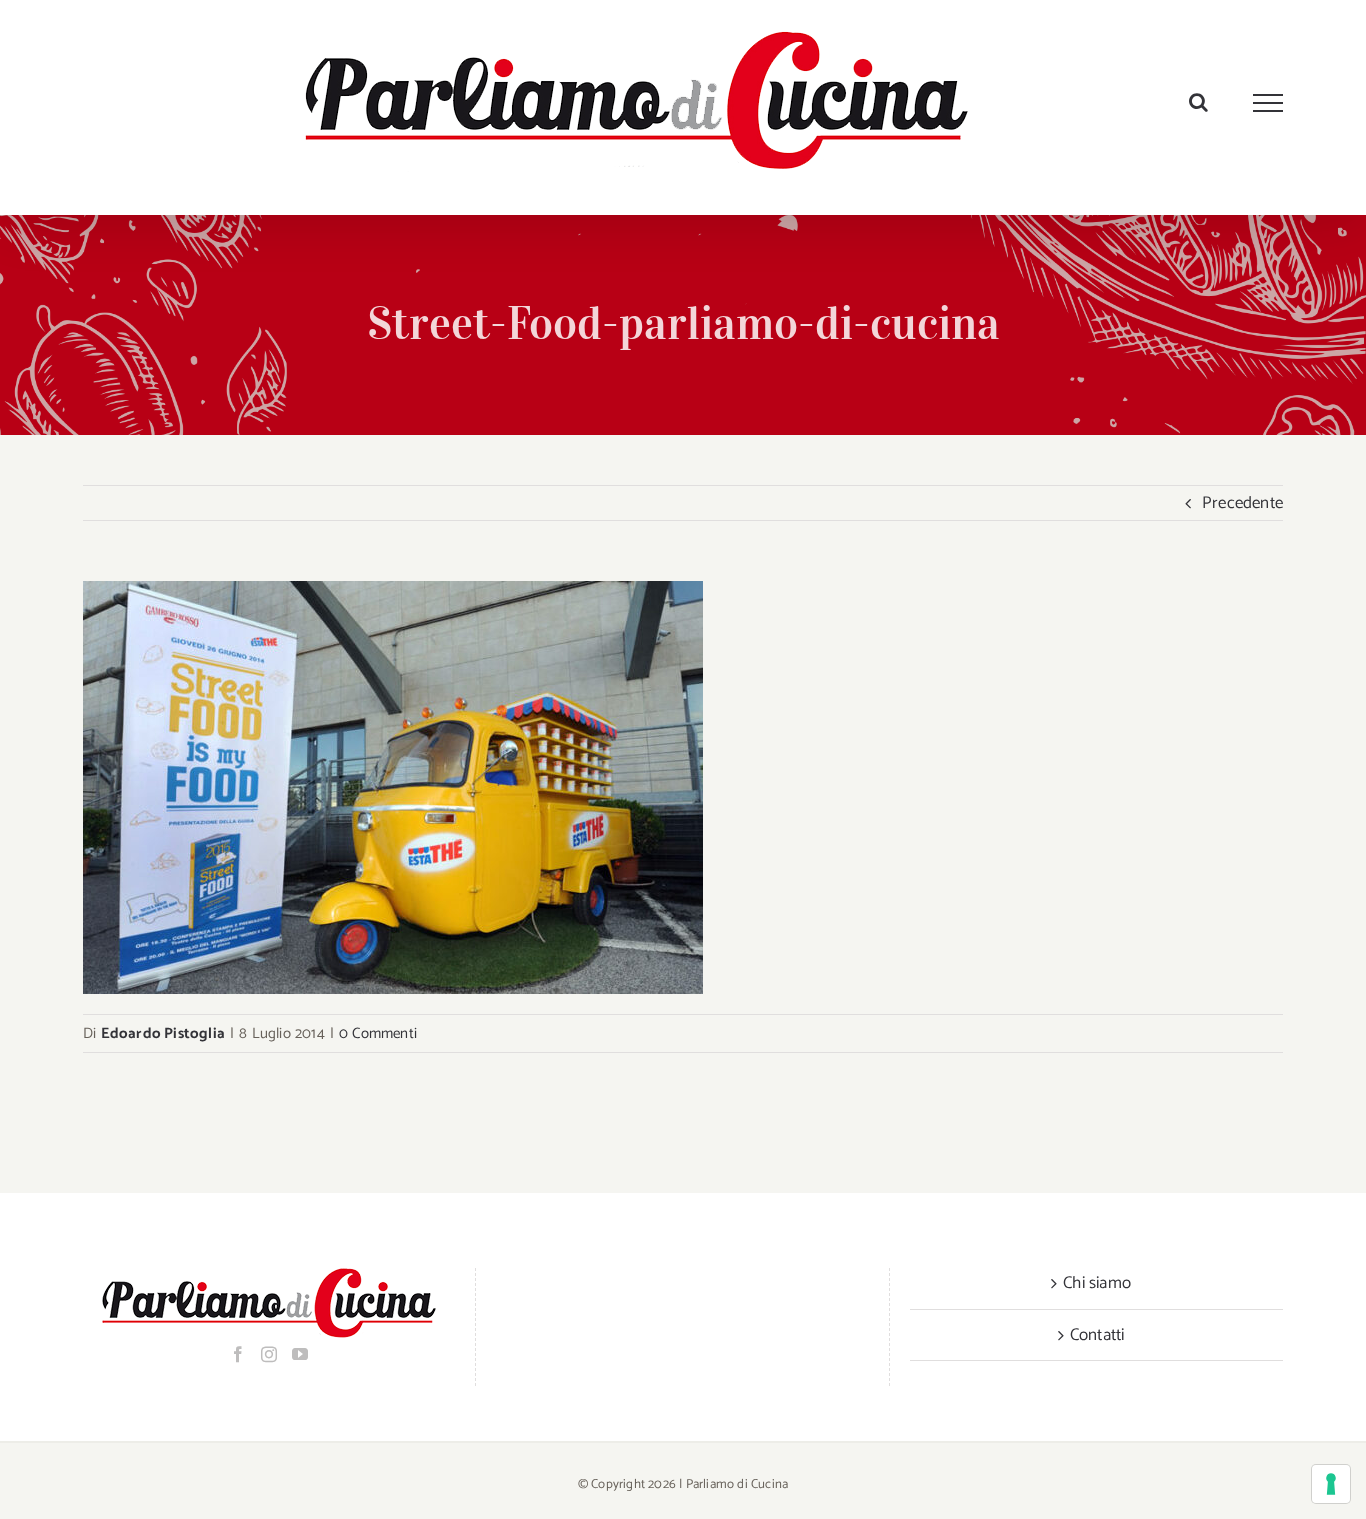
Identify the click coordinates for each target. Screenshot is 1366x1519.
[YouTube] (300, 1354)
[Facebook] (238, 1354)
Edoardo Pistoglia (163, 1033)
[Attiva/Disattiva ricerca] (1198, 102)
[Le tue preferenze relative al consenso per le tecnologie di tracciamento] (1331, 1484)
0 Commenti (378, 1033)
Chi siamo (1097, 1283)
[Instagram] (269, 1354)
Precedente (1242, 503)
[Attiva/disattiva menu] (1268, 103)
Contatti (1097, 1335)
